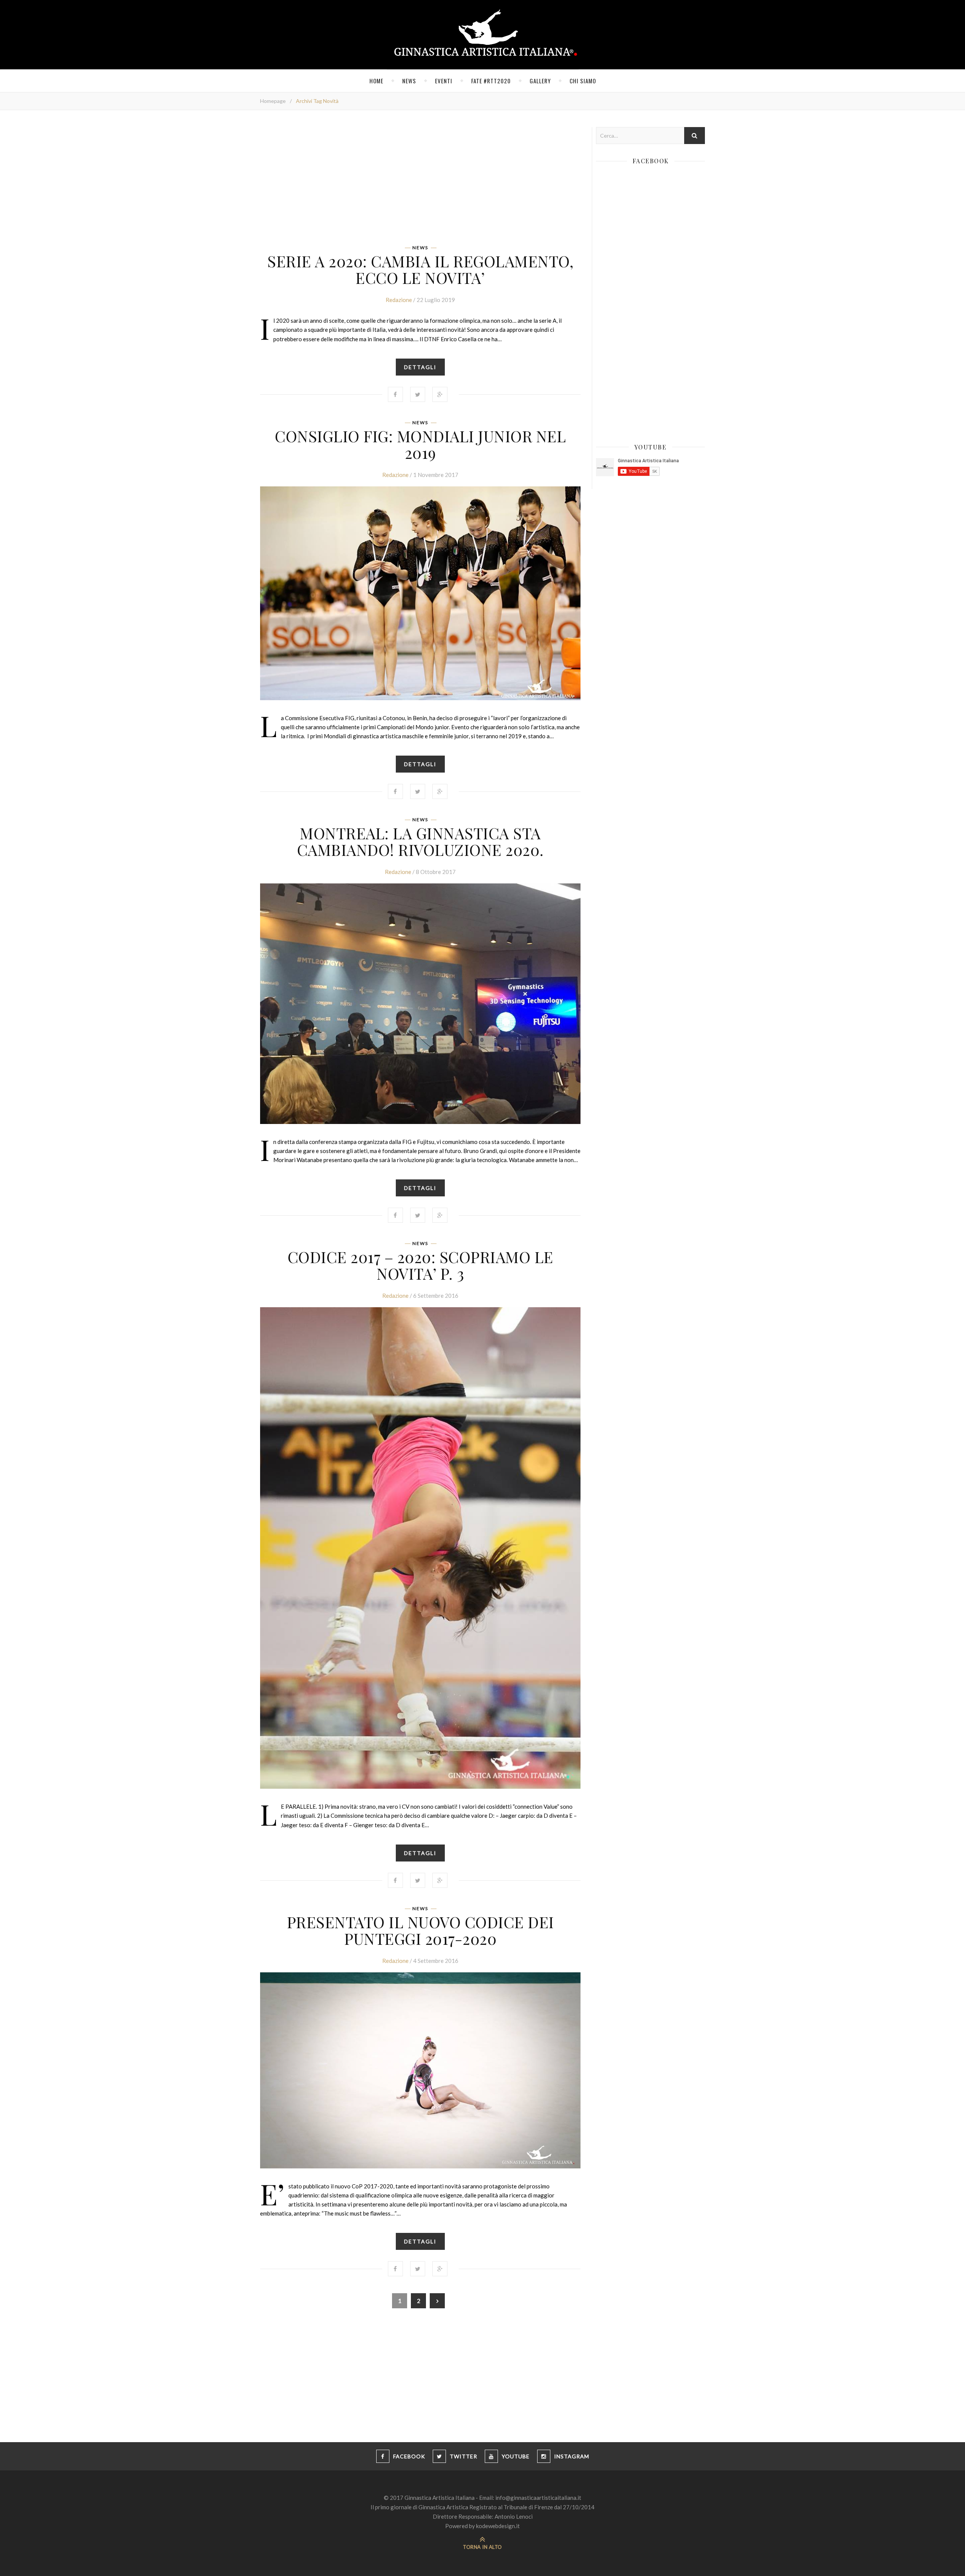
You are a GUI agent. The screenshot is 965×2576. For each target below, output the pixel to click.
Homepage (273, 101)
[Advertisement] (420, 180)
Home (376, 81)
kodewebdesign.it (498, 2526)
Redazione (399, 300)
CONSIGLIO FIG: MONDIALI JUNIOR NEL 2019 (420, 444)
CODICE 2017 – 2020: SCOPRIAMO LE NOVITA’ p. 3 (420, 1265)
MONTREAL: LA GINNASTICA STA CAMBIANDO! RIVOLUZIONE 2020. (420, 841)
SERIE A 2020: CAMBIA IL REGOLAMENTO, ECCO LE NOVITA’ (420, 269)
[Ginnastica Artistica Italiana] (483, 35)
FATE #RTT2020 (491, 81)
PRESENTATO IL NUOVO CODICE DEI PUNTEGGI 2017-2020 (420, 1930)
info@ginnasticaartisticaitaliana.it (538, 2498)
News (409, 81)
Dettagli (420, 367)
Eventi (444, 81)
